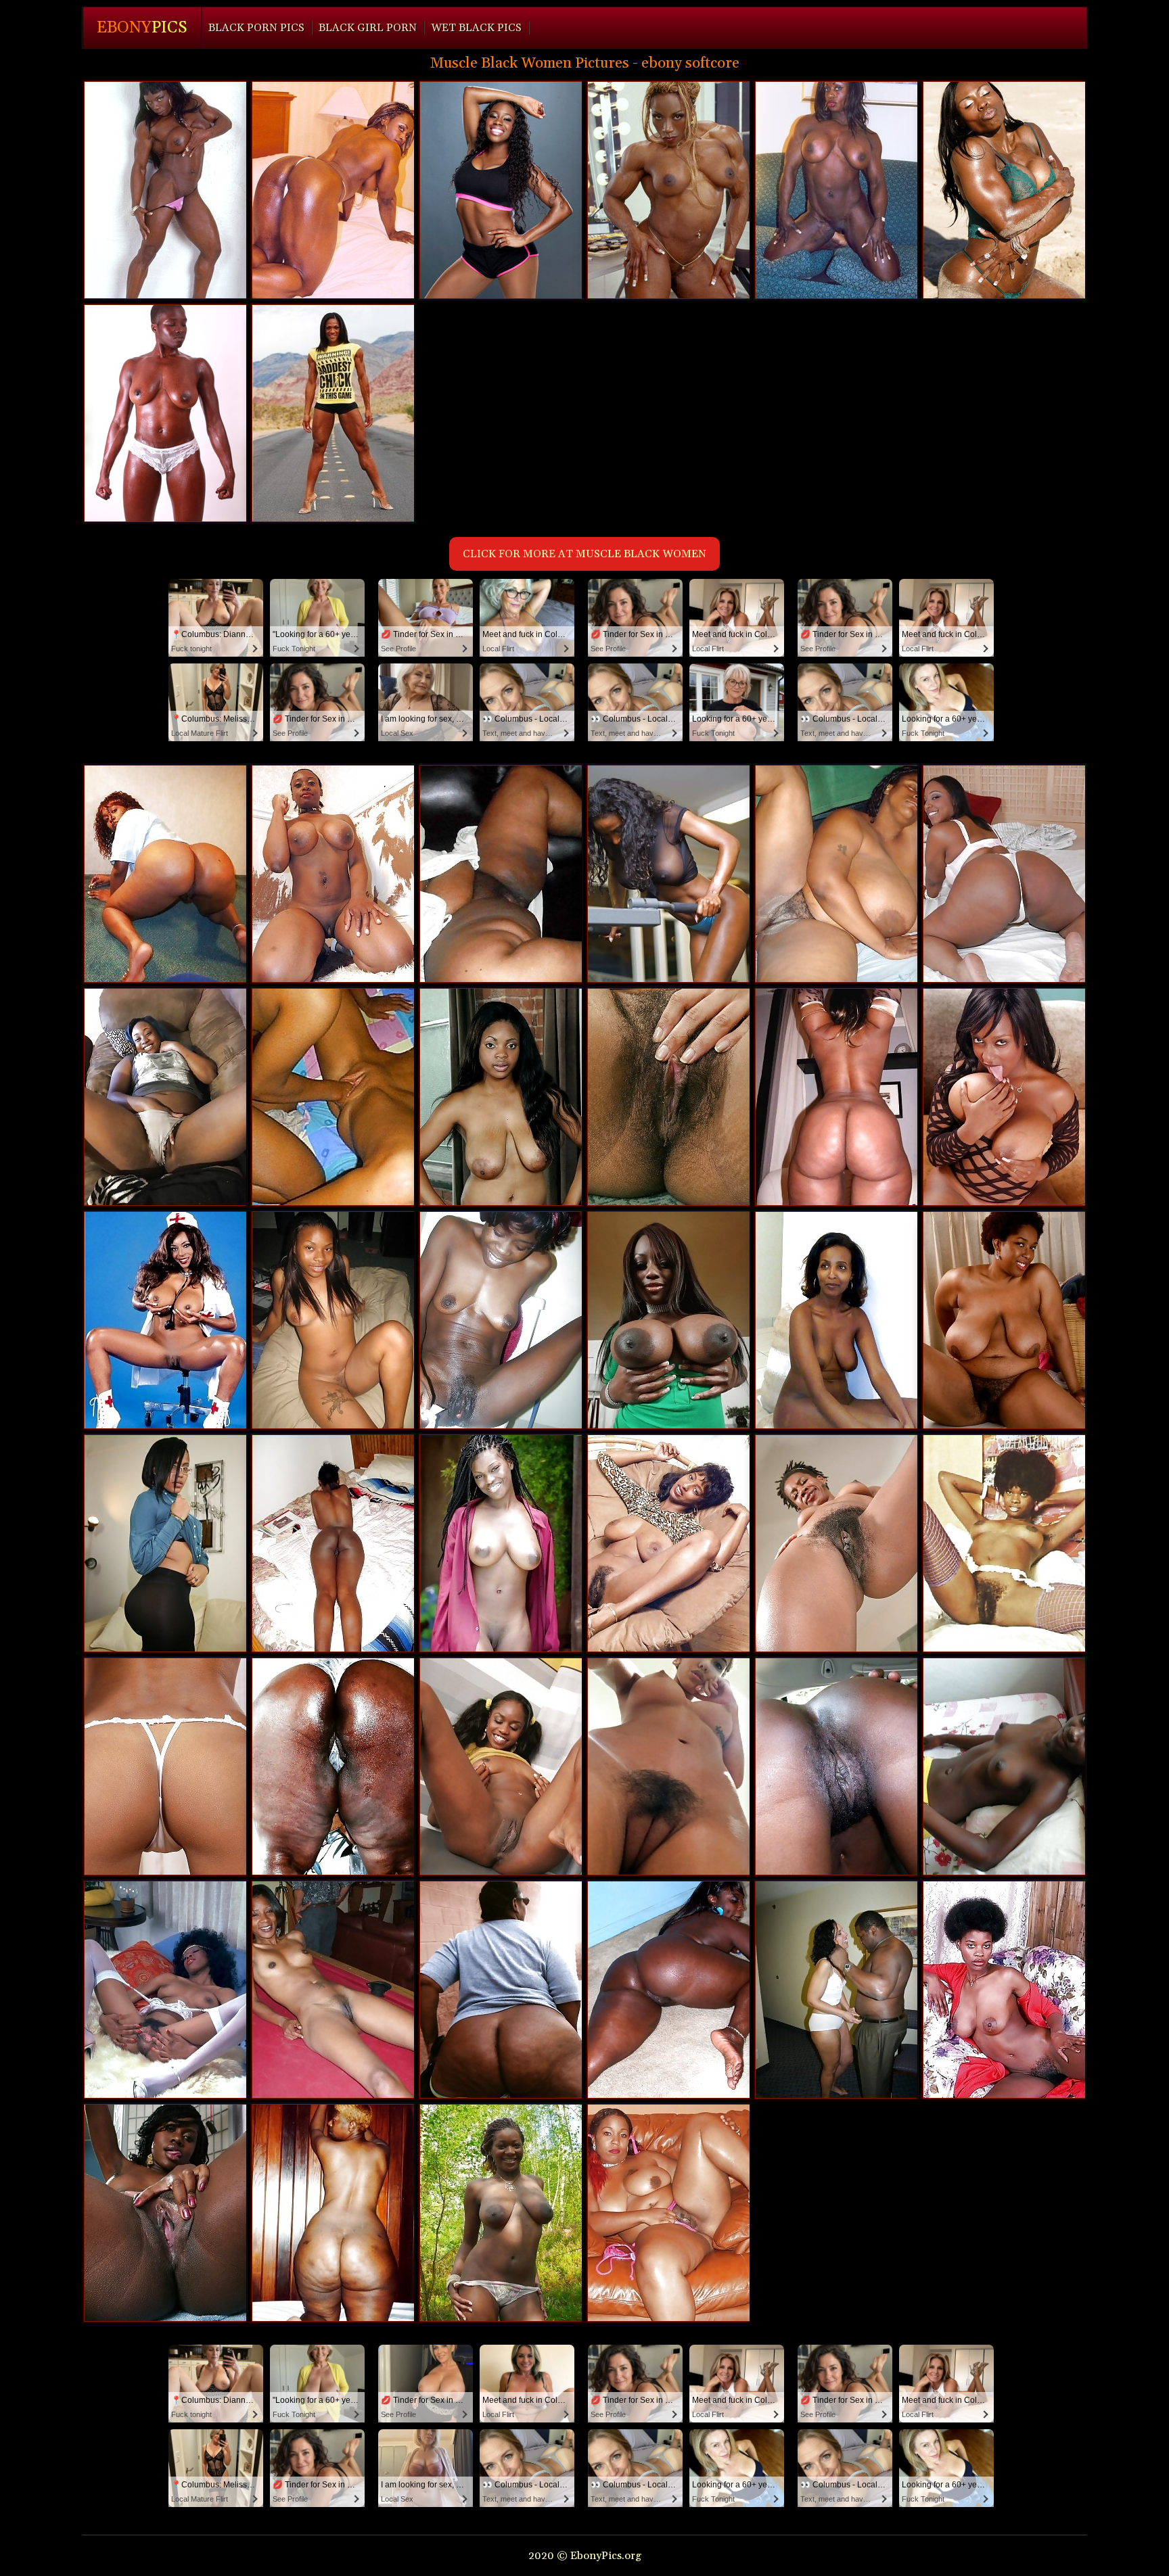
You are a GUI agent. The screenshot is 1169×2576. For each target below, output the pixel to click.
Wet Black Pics (476, 28)
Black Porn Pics (256, 28)
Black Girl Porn (368, 28)
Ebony (142, 28)
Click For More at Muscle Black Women (584, 554)
